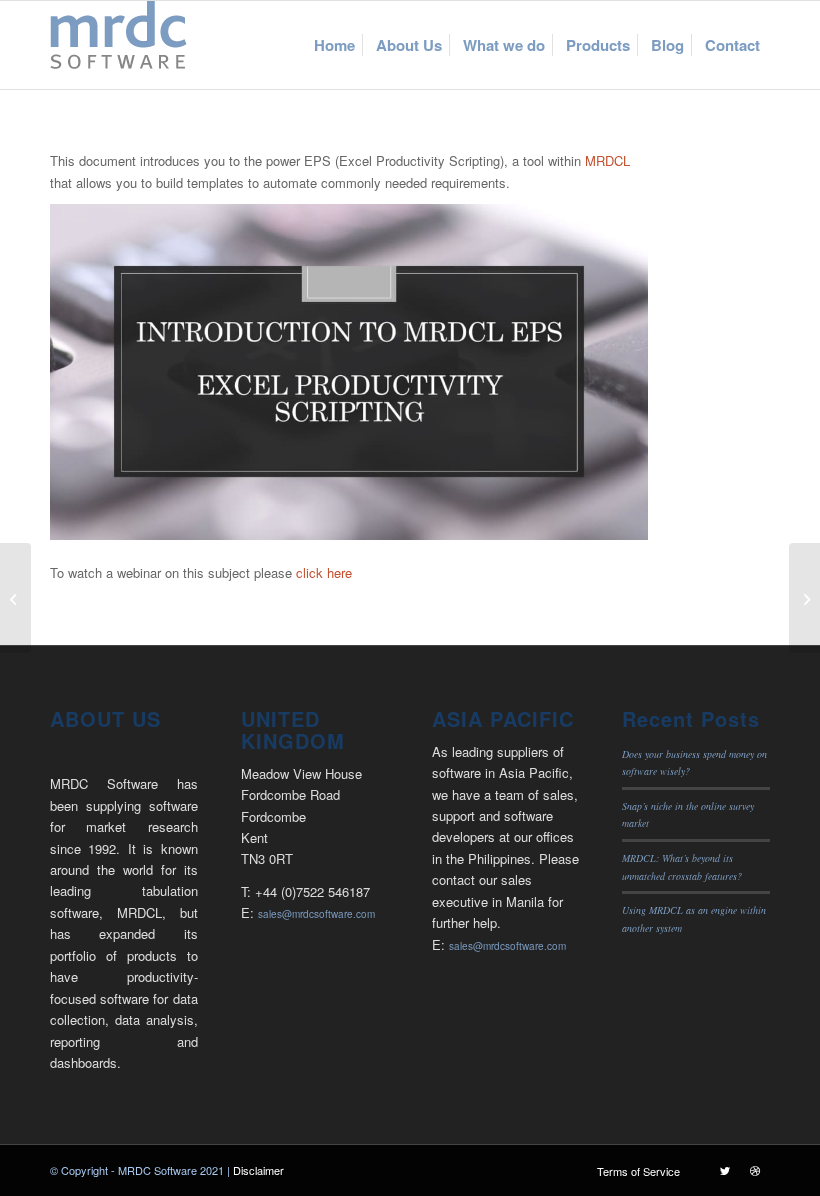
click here (324, 572)
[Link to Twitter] (725, 1170)
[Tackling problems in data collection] (804, 598)
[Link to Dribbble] (755, 1170)
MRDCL (607, 160)
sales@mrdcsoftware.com (316, 914)
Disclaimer (258, 1170)
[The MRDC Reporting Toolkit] (15, 598)
